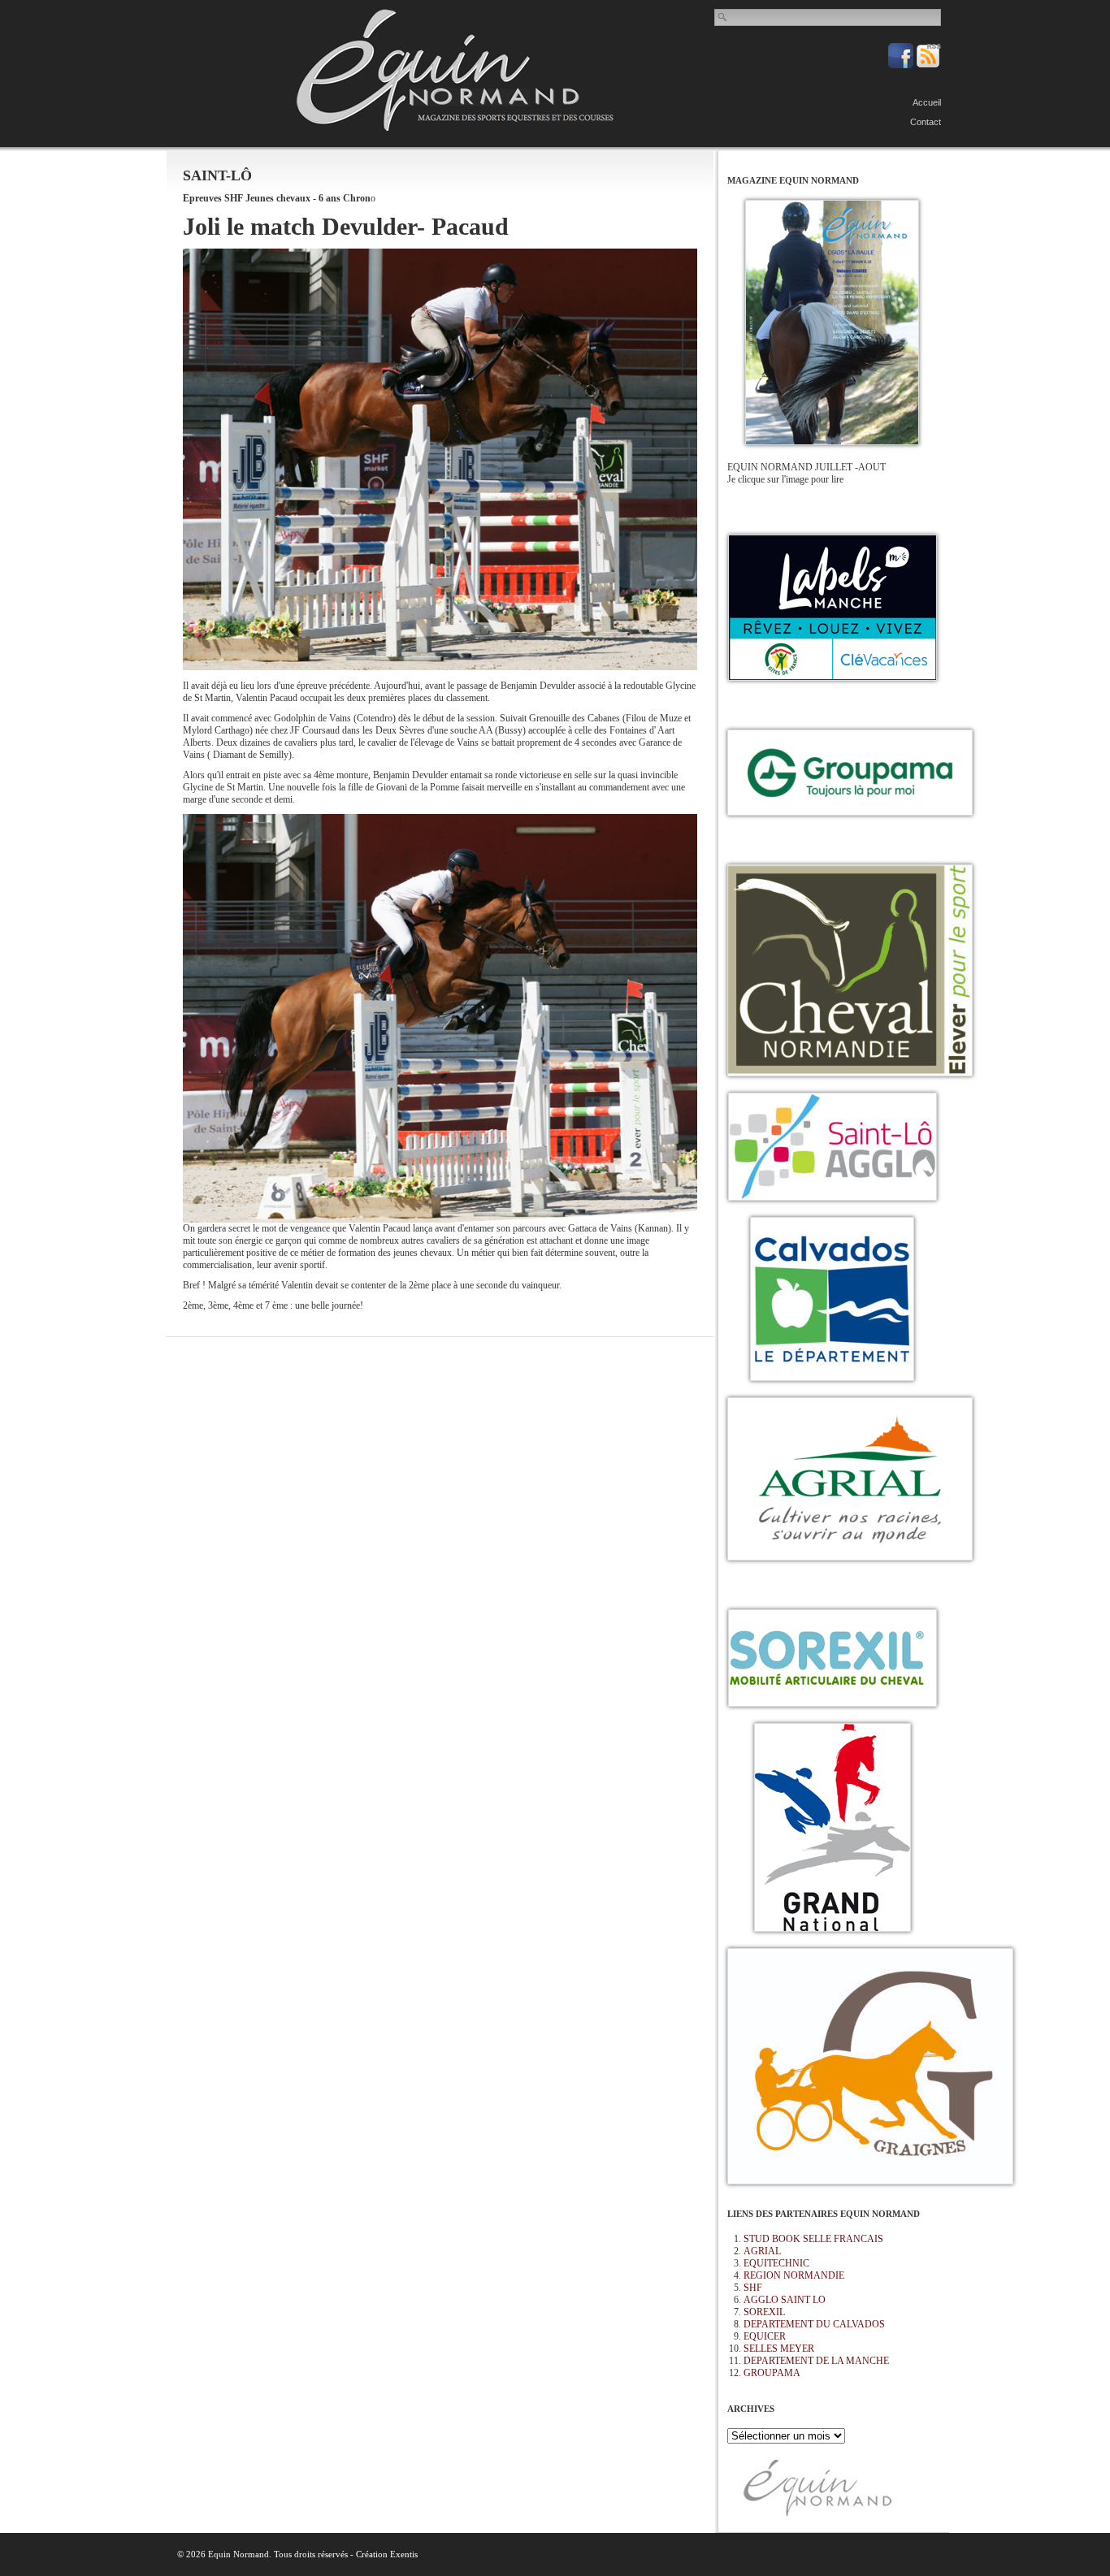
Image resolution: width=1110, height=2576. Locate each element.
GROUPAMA (772, 2373)
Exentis (404, 2554)
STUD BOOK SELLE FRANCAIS (813, 2239)
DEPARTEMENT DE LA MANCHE (816, 2361)
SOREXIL (764, 2312)
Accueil (927, 102)
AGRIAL (762, 2251)
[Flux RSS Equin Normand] (928, 65)
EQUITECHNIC (776, 2263)
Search (723, 17)
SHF (753, 2288)
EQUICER (765, 2336)
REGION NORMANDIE (794, 2275)
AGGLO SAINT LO (785, 2300)
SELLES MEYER (779, 2349)
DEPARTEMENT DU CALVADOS (814, 2324)
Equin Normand (455, 70)
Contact (926, 122)
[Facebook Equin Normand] (902, 65)
